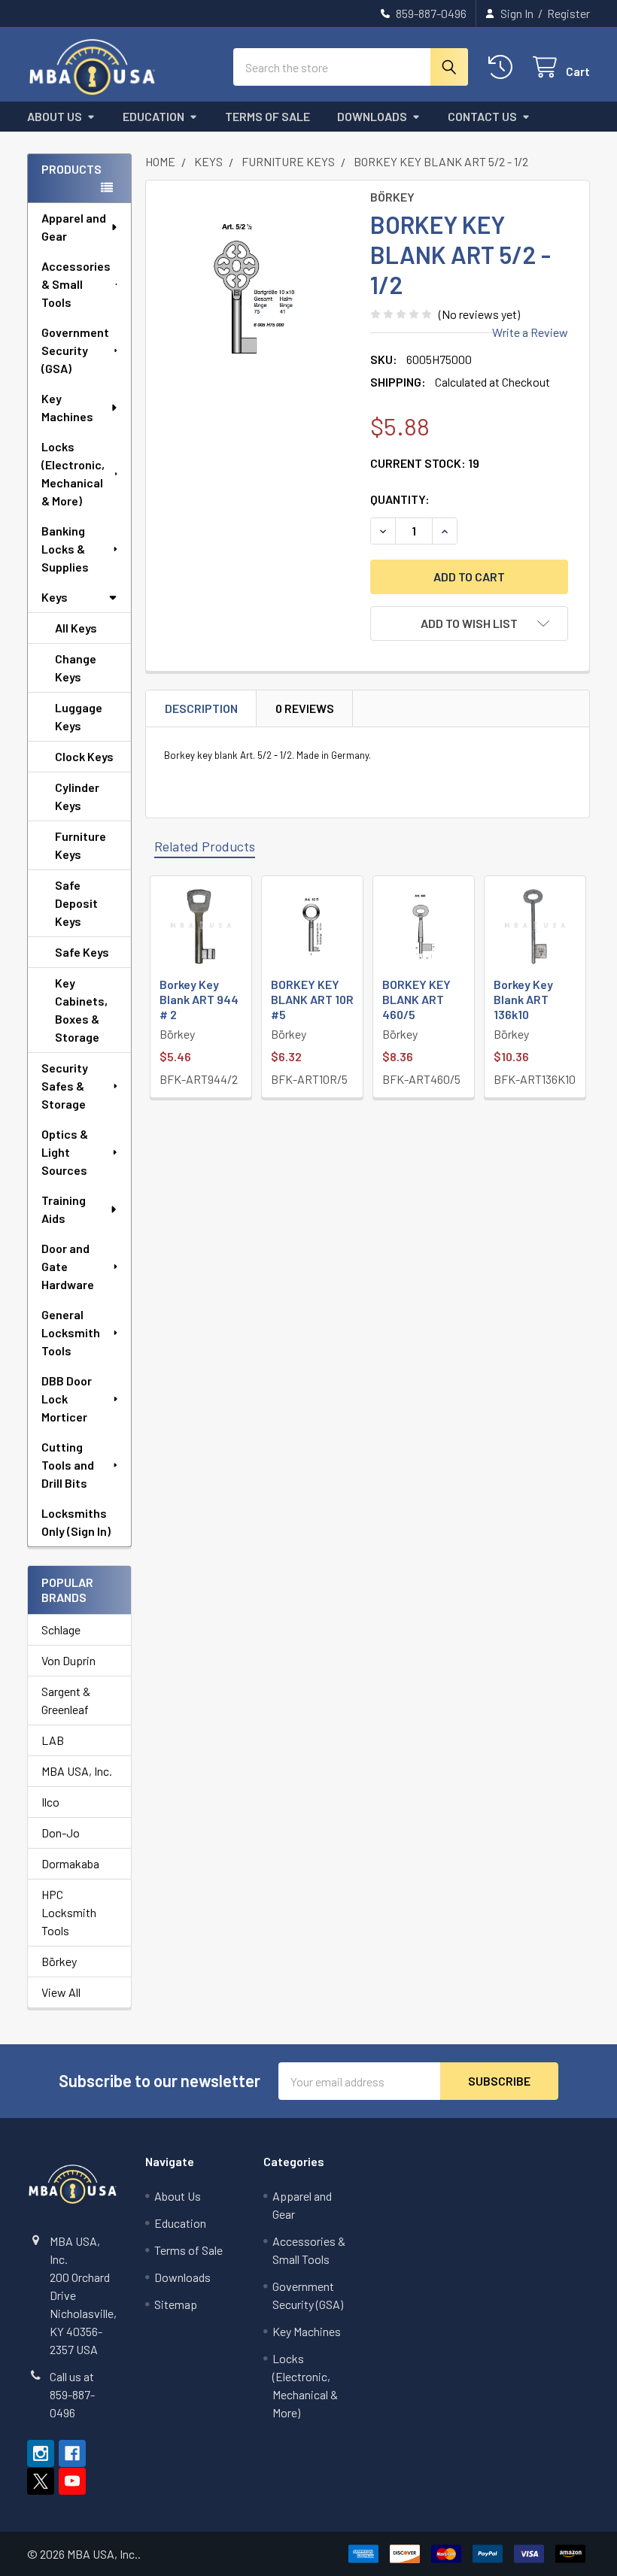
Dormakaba (70, 1863)
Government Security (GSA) (75, 350)
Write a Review (530, 332)
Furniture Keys (81, 845)
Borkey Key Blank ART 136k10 (523, 999)
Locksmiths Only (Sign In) (76, 1522)
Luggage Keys (79, 716)
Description (201, 708)
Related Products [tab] (205, 846)
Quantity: (400, 499)
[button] (469, 624)
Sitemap (176, 2304)
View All (61, 1992)
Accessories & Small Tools (76, 284)
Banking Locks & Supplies (65, 549)
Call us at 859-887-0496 (72, 2394)
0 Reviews (305, 708)
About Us (55, 116)
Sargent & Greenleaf (66, 1700)
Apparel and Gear (74, 227)
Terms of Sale (267, 116)
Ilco (50, 1802)
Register (568, 13)
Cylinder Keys (77, 796)
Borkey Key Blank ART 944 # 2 (199, 999)
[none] (254, 288)
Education (153, 116)
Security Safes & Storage (65, 1086)
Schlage (61, 1629)
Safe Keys (82, 952)
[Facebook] (72, 2453)
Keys (55, 597)
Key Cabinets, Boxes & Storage (81, 1010)
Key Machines (67, 407)
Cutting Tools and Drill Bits (68, 1465)
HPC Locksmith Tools (69, 1912)
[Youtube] (72, 2481)
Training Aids (64, 1209)
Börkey (59, 1961)
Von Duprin (68, 1660)
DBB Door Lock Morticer (67, 1399)
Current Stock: (425, 463)
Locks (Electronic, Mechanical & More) (73, 473)
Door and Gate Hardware (68, 1266)
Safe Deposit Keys (76, 903)
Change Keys (76, 668)
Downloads (372, 116)
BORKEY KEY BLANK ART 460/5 (416, 999)
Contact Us (482, 116)
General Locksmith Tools (71, 1332)
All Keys (76, 628)
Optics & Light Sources (65, 1152)
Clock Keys (84, 756)
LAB (53, 1740)
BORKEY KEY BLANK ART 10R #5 (312, 999)
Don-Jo (61, 1833)
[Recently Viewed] (504, 67)
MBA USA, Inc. (77, 1771)
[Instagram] (41, 2453)
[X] (41, 2481)
